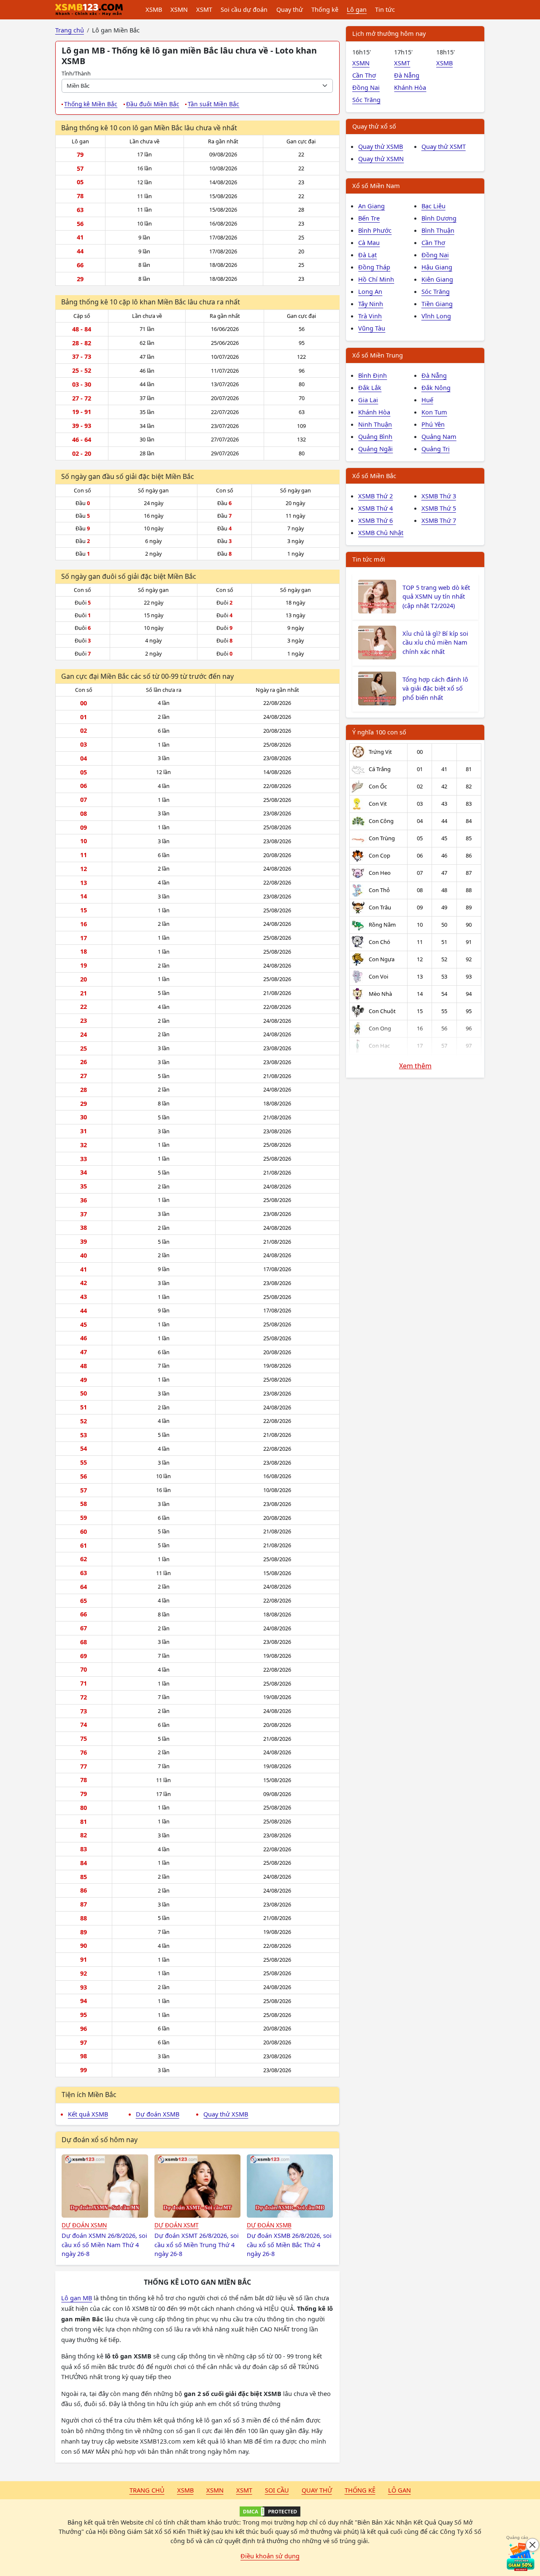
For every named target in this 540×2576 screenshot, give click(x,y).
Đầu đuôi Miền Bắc (153, 104)
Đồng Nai (366, 87)
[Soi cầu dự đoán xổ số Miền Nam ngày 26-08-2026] (105, 2186)
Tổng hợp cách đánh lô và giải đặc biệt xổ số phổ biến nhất (435, 688)
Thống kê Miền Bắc (91, 104)
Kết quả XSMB (88, 2114)
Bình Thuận (438, 230)
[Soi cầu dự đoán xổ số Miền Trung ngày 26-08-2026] (198, 2186)
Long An (370, 291)
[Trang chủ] (89, 10)
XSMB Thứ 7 (439, 520)
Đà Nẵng (407, 75)
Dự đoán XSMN (84, 2225)
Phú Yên (433, 424)
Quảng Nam (439, 436)
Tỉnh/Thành (76, 73)
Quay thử (290, 9)
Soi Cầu (277, 2490)
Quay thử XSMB (226, 2114)
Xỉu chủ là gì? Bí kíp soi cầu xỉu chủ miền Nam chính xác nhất (435, 643)
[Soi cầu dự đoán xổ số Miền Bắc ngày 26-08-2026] (290, 2186)
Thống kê (325, 9)
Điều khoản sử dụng (270, 2556)
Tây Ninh (371, 304)
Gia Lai (368, 400)
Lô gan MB (77, 2298)
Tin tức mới (369, 559)
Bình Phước (375, 230)
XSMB (154, 9)
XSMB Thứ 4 (375, 508)
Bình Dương (439, 218)
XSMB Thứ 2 (375, 496)
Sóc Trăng (366, 99)
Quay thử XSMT (444, 146)
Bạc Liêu (433, 206)
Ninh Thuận (375, 424)
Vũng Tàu (372, 328)
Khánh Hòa (410, 87)
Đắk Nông (436, 387)
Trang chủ (147, 2490)
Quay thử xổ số (374, 126)
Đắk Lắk (370, 387)
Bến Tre (369, 218)
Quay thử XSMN (381, 159)
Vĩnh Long (436, 316)
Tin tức (385, 9)
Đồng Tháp (374, 267)
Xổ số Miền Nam (376, 186)
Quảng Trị (436, 449)
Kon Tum (434, 412)
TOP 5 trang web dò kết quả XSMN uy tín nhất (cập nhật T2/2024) (436, 597)
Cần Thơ (364, 75)
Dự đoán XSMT (177, 2225)
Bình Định (373, 375)
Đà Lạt (367, 255)
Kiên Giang (437, 279)
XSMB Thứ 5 (439, 508)
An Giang (371, 206)
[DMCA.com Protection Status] (270, 2511)
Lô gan (357, 9)
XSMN (179, 9)
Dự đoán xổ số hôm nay (100, 2140)
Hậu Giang (437, 267)
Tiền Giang (437, 304)
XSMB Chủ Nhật (381, 532)
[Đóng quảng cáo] (532, 2545)
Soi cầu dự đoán (244, 9)
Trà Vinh (370, 316)
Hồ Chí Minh (376, 279)
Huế (427, 400)
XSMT (204, 9)
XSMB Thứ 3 (439, 496)
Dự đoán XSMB (158, 2114)
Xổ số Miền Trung (378, 355)
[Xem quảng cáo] (521, 2557)
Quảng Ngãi (375, 449)
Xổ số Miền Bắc (374, 476)
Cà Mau (369, 242)
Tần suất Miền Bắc (213, 104)
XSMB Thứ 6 (375, 520)
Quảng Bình (375, 436)
